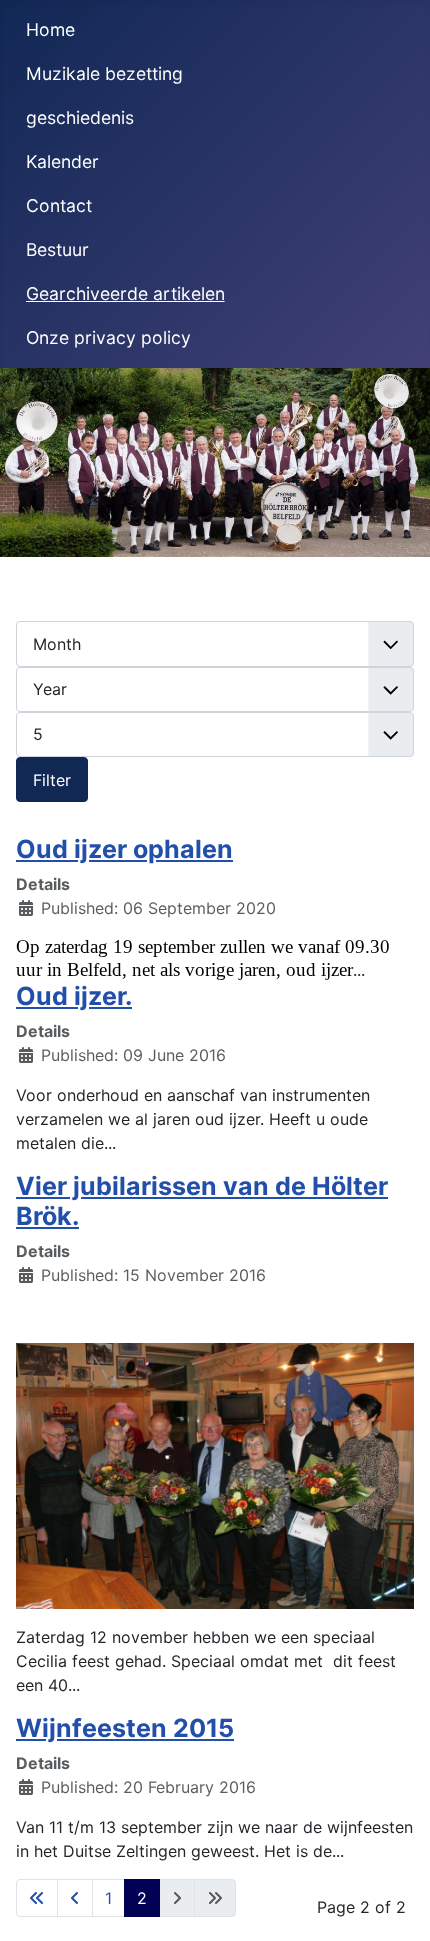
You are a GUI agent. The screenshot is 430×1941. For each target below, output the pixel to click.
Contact (59, 205)
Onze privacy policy (108, 337)
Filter (52, 780)
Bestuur (57, 249)
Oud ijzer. (74, 996)
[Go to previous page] (75, 1898)
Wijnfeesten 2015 (125, 1728)
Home (50, 29)
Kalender (62, 161)
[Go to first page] (37, 1898)
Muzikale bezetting (104, 73)
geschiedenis (80, 117)
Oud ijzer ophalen (124, 849)
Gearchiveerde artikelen (125, 293)
